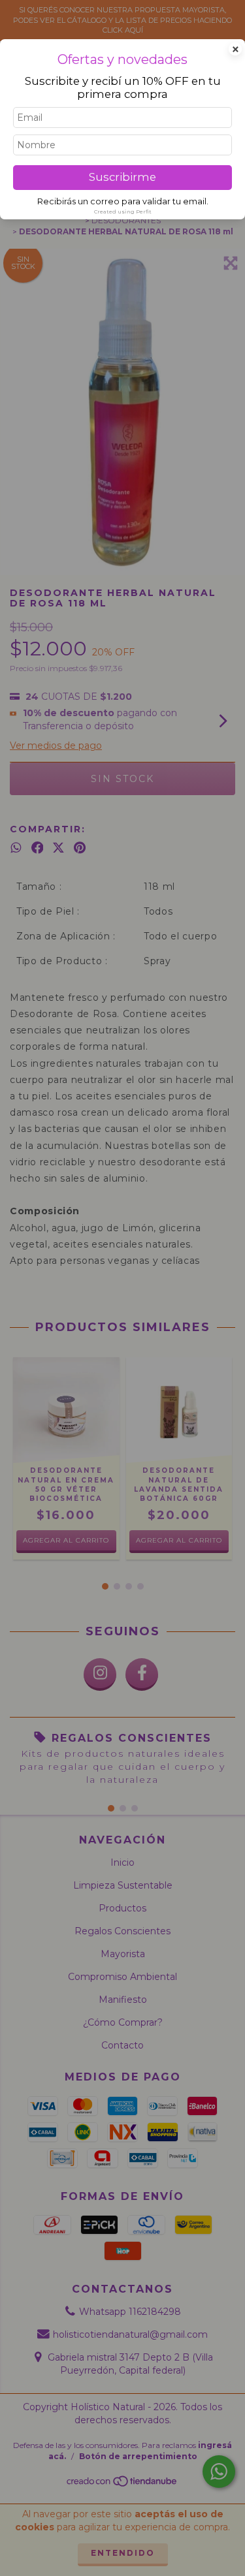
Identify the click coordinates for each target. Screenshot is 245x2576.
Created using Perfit (123, 212)
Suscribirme (122, 177)
